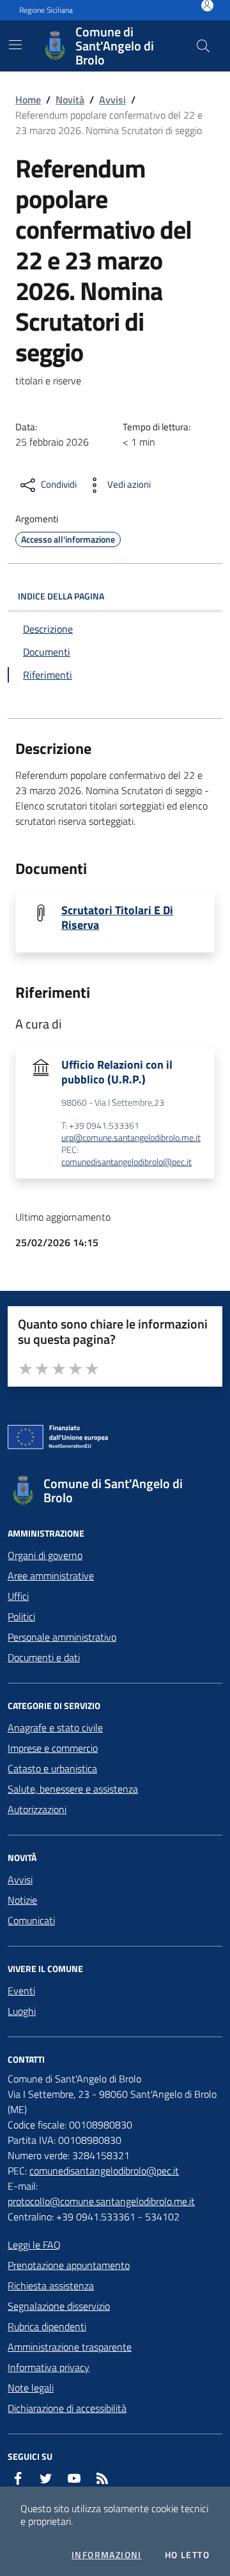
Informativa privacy (49, 2367)
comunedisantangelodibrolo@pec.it (126, 1162)
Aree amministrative (51, 1576)
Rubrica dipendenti (47, 2326)
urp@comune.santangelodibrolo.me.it (131, 1138)
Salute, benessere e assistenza (73, 1789)
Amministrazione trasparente (70, 2347)
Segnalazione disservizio (59, 2306)
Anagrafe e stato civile (55, 1728)
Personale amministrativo (62, 1637)
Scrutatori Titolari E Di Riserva (117, 917)
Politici (21, 1616)
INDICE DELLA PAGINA (61, 596)
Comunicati (31, 1920)
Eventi (21, 1991)
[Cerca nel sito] (203, 46)
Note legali (31, 2388)
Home (28, 100)
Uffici (18, 1596)
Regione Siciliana (46, 10)
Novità (70, 100)
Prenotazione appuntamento (69, 2265)
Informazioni (107, 2555)
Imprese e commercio (53, 1748)
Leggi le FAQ (34, 2245)
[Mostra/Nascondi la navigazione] (15, 45)
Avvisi (112, 100)
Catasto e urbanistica (52, 1768)
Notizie (22, 1900)
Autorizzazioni (37, 1809)
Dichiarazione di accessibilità (67, 2408)
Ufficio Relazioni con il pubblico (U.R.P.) (117, 1072)
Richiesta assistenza (51, 2286)
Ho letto (187, 2555)
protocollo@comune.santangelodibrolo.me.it (101, 2201)
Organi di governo (45, 1555)
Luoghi (22, 2011)
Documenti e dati (44, 1657)
